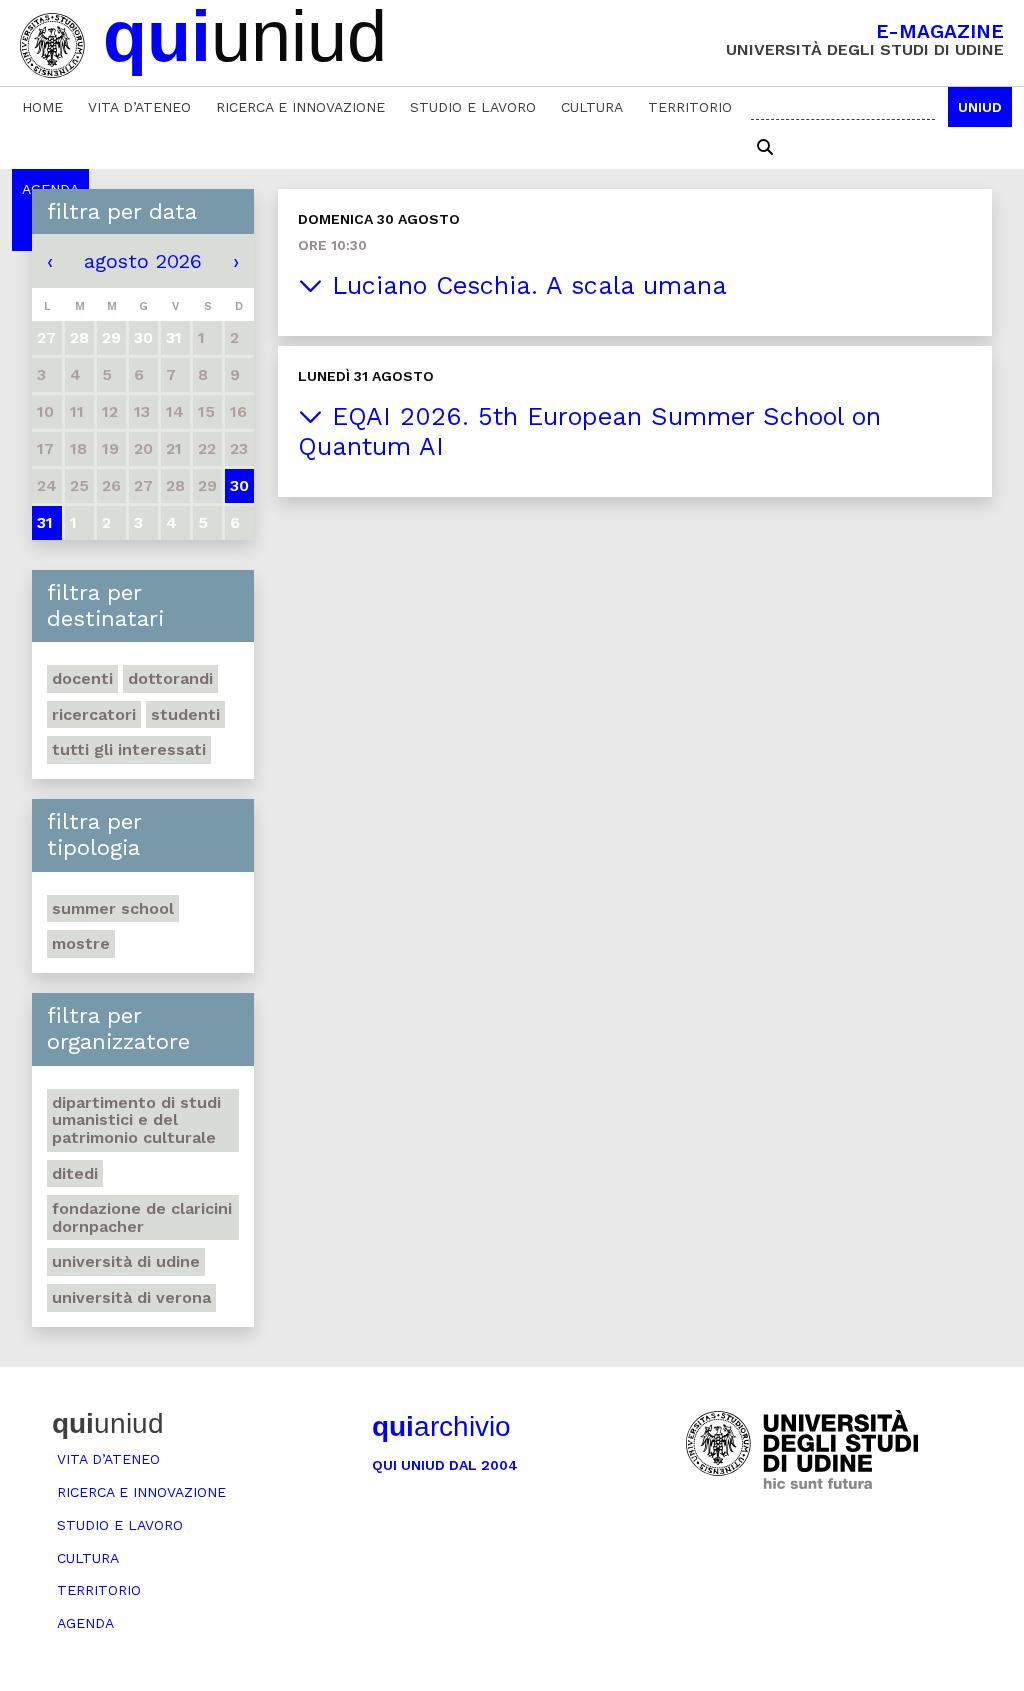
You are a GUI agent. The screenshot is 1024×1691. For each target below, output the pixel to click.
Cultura (592, 107)
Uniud (980, 107)
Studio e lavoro (473, 107)
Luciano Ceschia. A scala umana (525, 285)
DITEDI (75, 1173)
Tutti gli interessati (129, 749)
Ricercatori (94, 714)
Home (42, 107)
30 (239, 485)
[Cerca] (765, 148)
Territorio (690, 107)
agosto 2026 (143, 261)
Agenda (85, 1623)
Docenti (82, 678)
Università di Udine (126, 1261)
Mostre (81, 943)
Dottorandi (170, 678)
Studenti (185, 714)
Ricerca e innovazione (300, 107)
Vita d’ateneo (139, 107)
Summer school (113, 908)
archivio (441, 1426)
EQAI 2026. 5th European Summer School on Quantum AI (589, 431)
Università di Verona (131, 1297)
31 (45, 522)
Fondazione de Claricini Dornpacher (142, 1217)
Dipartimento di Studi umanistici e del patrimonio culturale (136, 1120)
